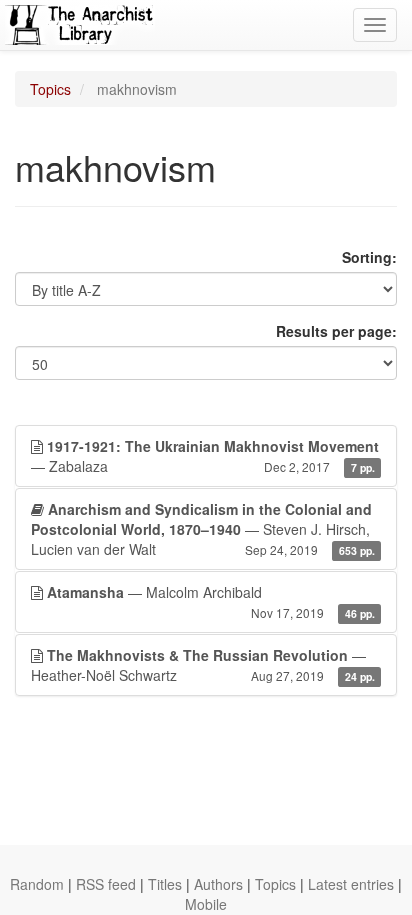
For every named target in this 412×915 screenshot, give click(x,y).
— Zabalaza (205, 456)
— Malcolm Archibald (211, 601)
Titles (165, 884)
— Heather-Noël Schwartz (203, 665)
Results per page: (336, 331)
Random (37, 884)
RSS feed (106, 884)
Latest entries (351, 884)
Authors (218, 884)
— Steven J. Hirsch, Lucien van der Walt (203, 529)
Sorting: (369, 257)
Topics (50, 89)
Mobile (206, 904)
